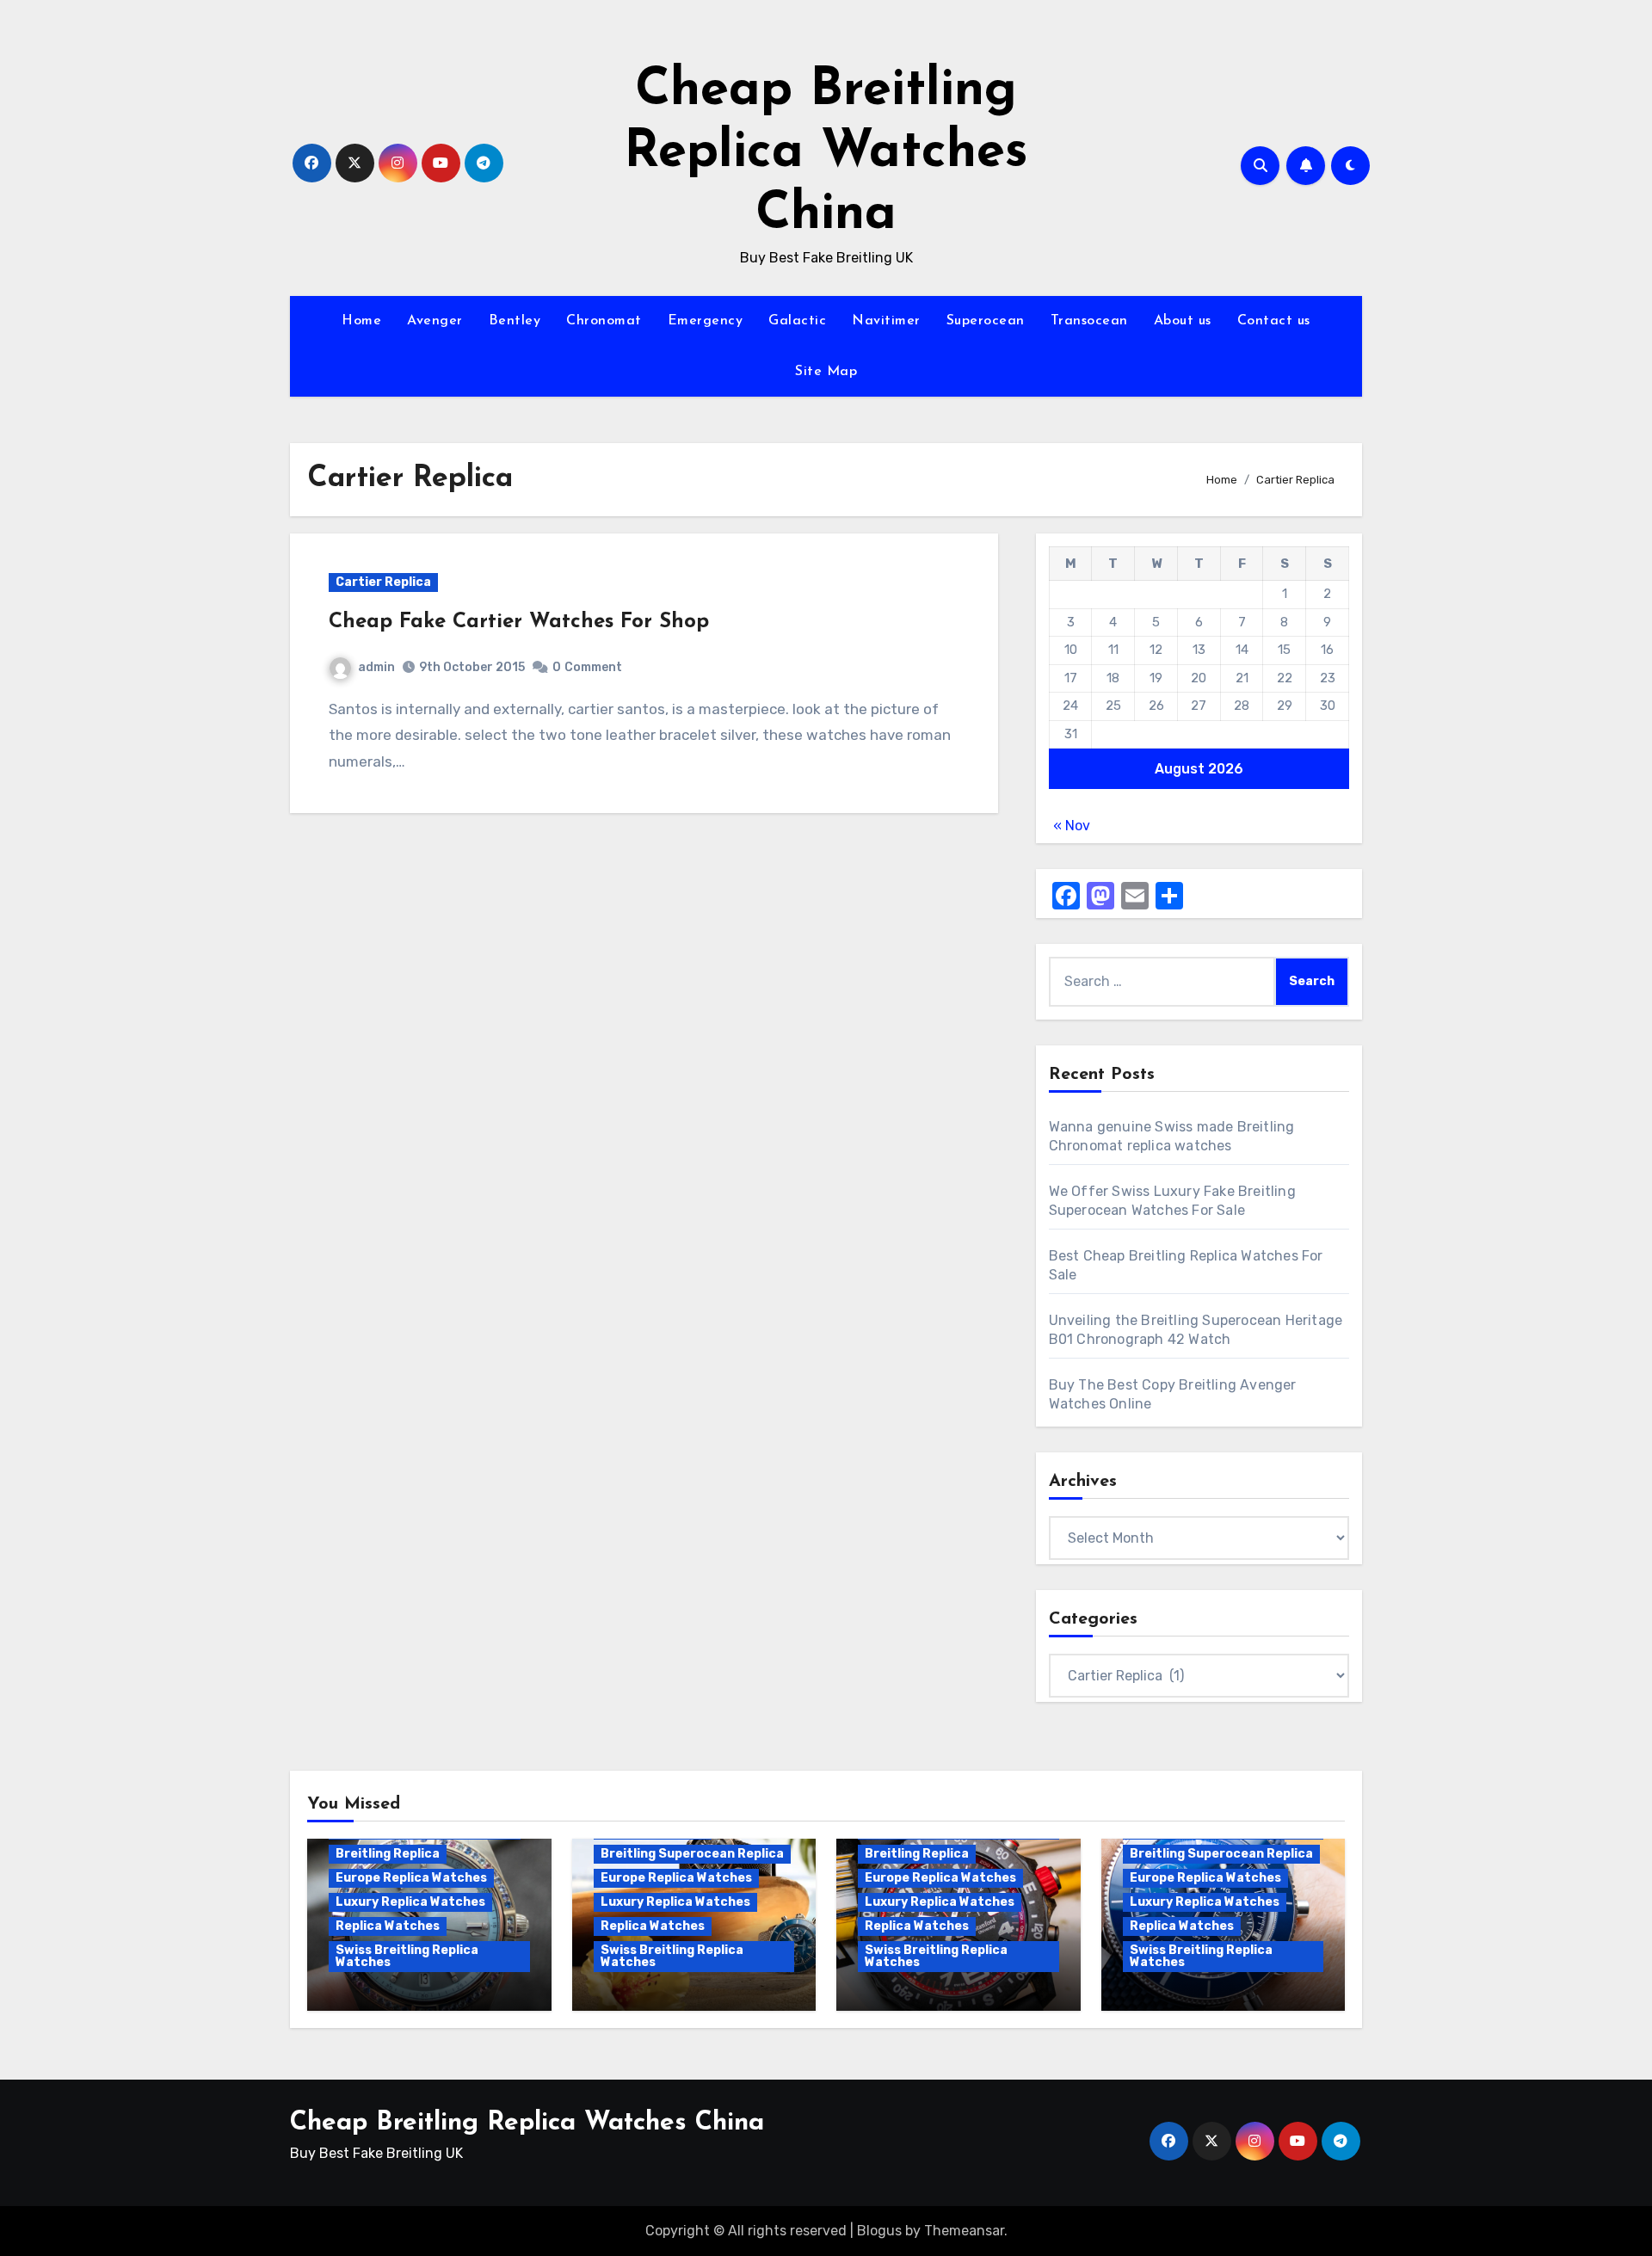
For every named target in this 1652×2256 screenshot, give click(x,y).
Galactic (797, 321)
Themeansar (964, 2231)
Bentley (515, 321)
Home (361, 321)
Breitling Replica (388, 1854)
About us (1183, 321)
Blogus (879, 2231)
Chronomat (604, 321)
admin (376, 667)
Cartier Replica (383, 582)
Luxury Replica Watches (410, 1902)
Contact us (1274, 321)
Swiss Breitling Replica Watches (407, 1956)
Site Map (826, 372)
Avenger (435, 321)
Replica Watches (388, 1926)
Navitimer (886, 321)
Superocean (986, 321)
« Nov (1072, 826)
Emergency (706, 321)
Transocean (1089, 321)
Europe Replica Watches (411, 1878)
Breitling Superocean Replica (692, 1854)
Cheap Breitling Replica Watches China (826, 153)
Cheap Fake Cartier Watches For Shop (519, 622)
